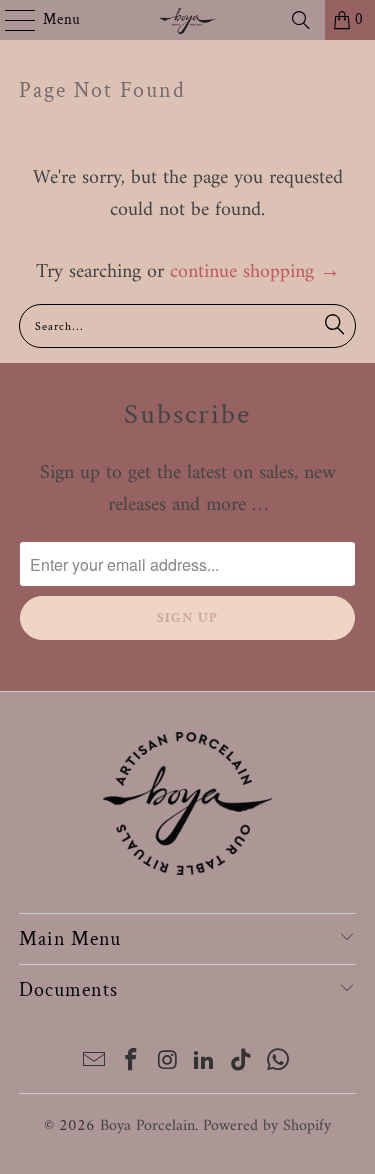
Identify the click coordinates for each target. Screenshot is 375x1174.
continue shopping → (255, 272)
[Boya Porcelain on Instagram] (168, 1063)
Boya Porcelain (147, 1126)
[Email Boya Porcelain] (95, 1063)
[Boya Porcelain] (188, 20)
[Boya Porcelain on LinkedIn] (205, 1063)
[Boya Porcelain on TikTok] (242, 1063)
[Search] (301, 20)
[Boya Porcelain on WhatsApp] (278, 1063)
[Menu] (10, 20)
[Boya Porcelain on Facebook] (132, 1063)
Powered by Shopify (267, 1126)
